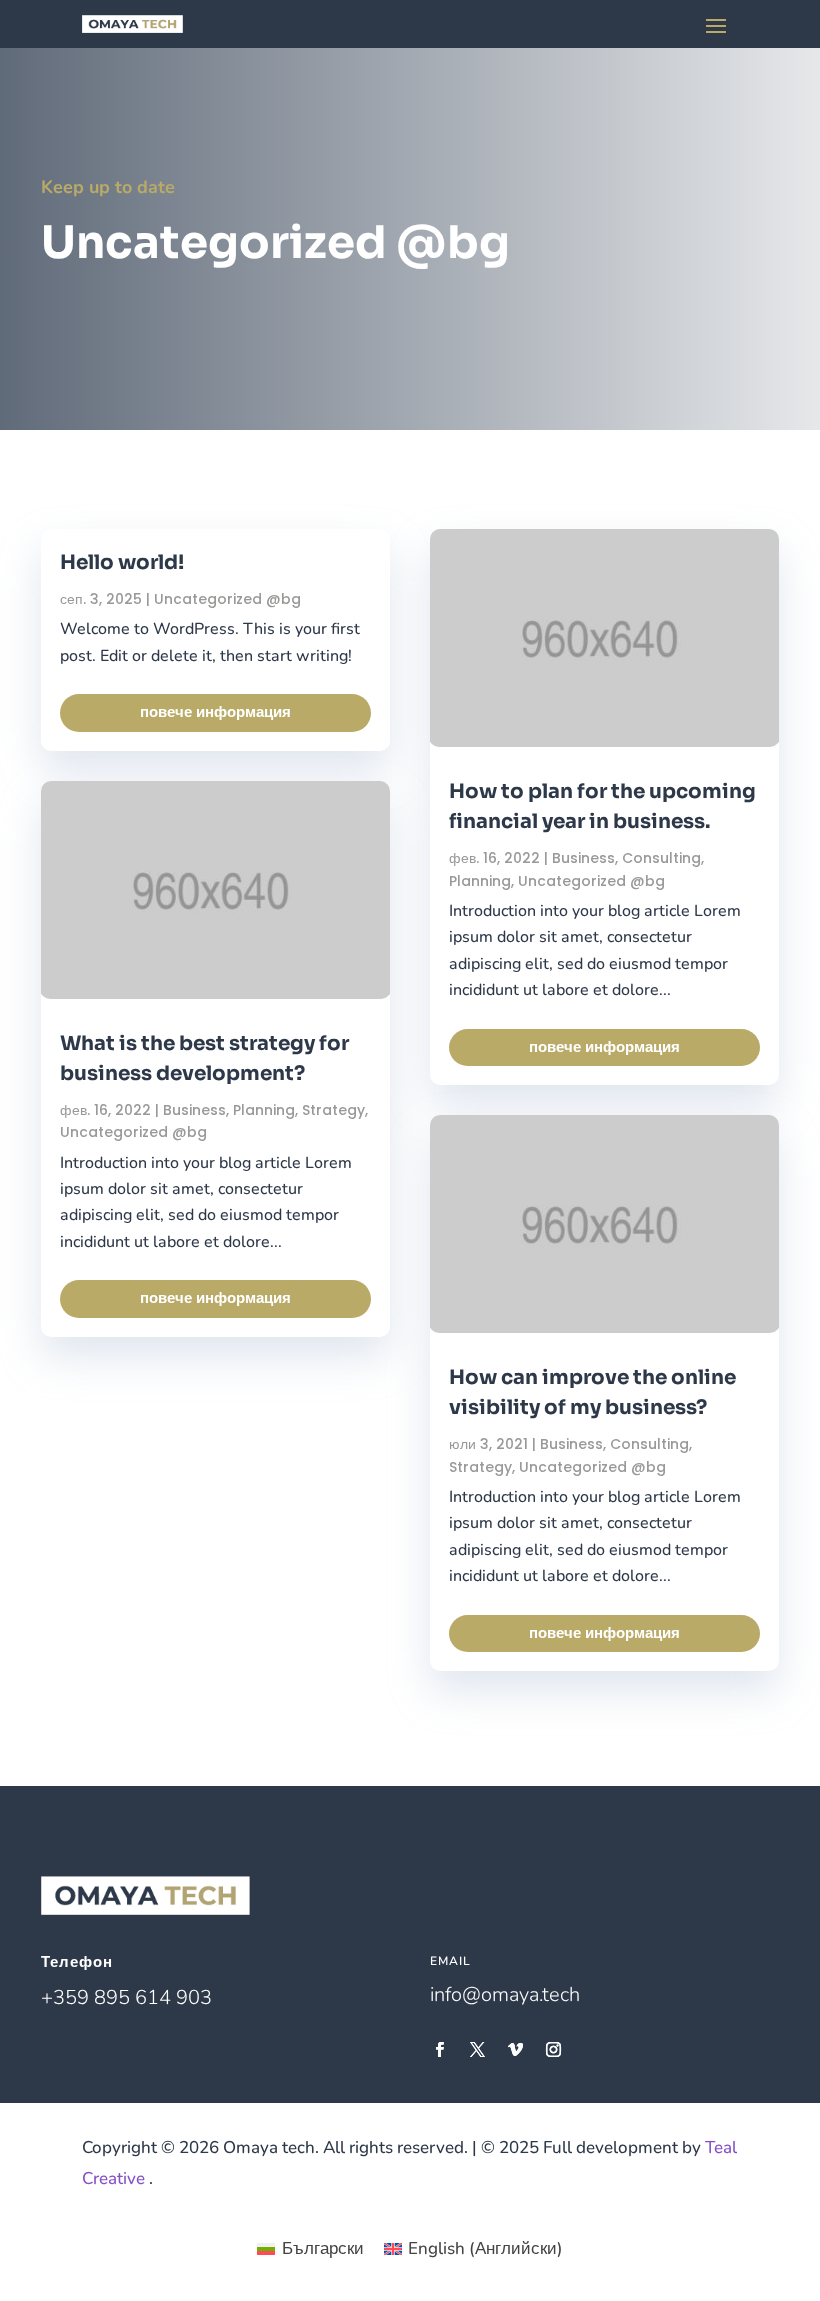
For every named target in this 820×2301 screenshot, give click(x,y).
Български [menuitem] (323, 2248)
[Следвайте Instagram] (553, 2050)
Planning (264, 1110)
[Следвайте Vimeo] (515, 2050)
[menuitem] (310, 2248)
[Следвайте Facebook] (439, 2050)
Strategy (333, 1110)
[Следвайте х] (477, 2050)
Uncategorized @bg (227, 599)
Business (194, 1110)
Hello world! (122, 562)
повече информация (215, 712)
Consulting (661, 858)
